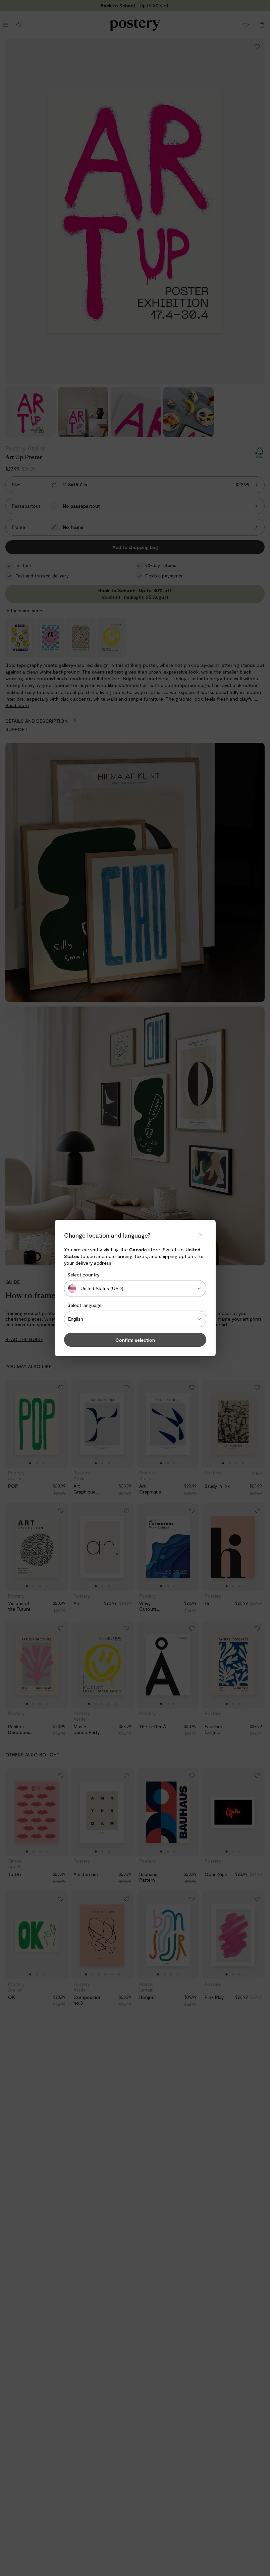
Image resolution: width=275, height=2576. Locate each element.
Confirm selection (135, 1340)
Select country (83, 1275)
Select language (85, 1305)
